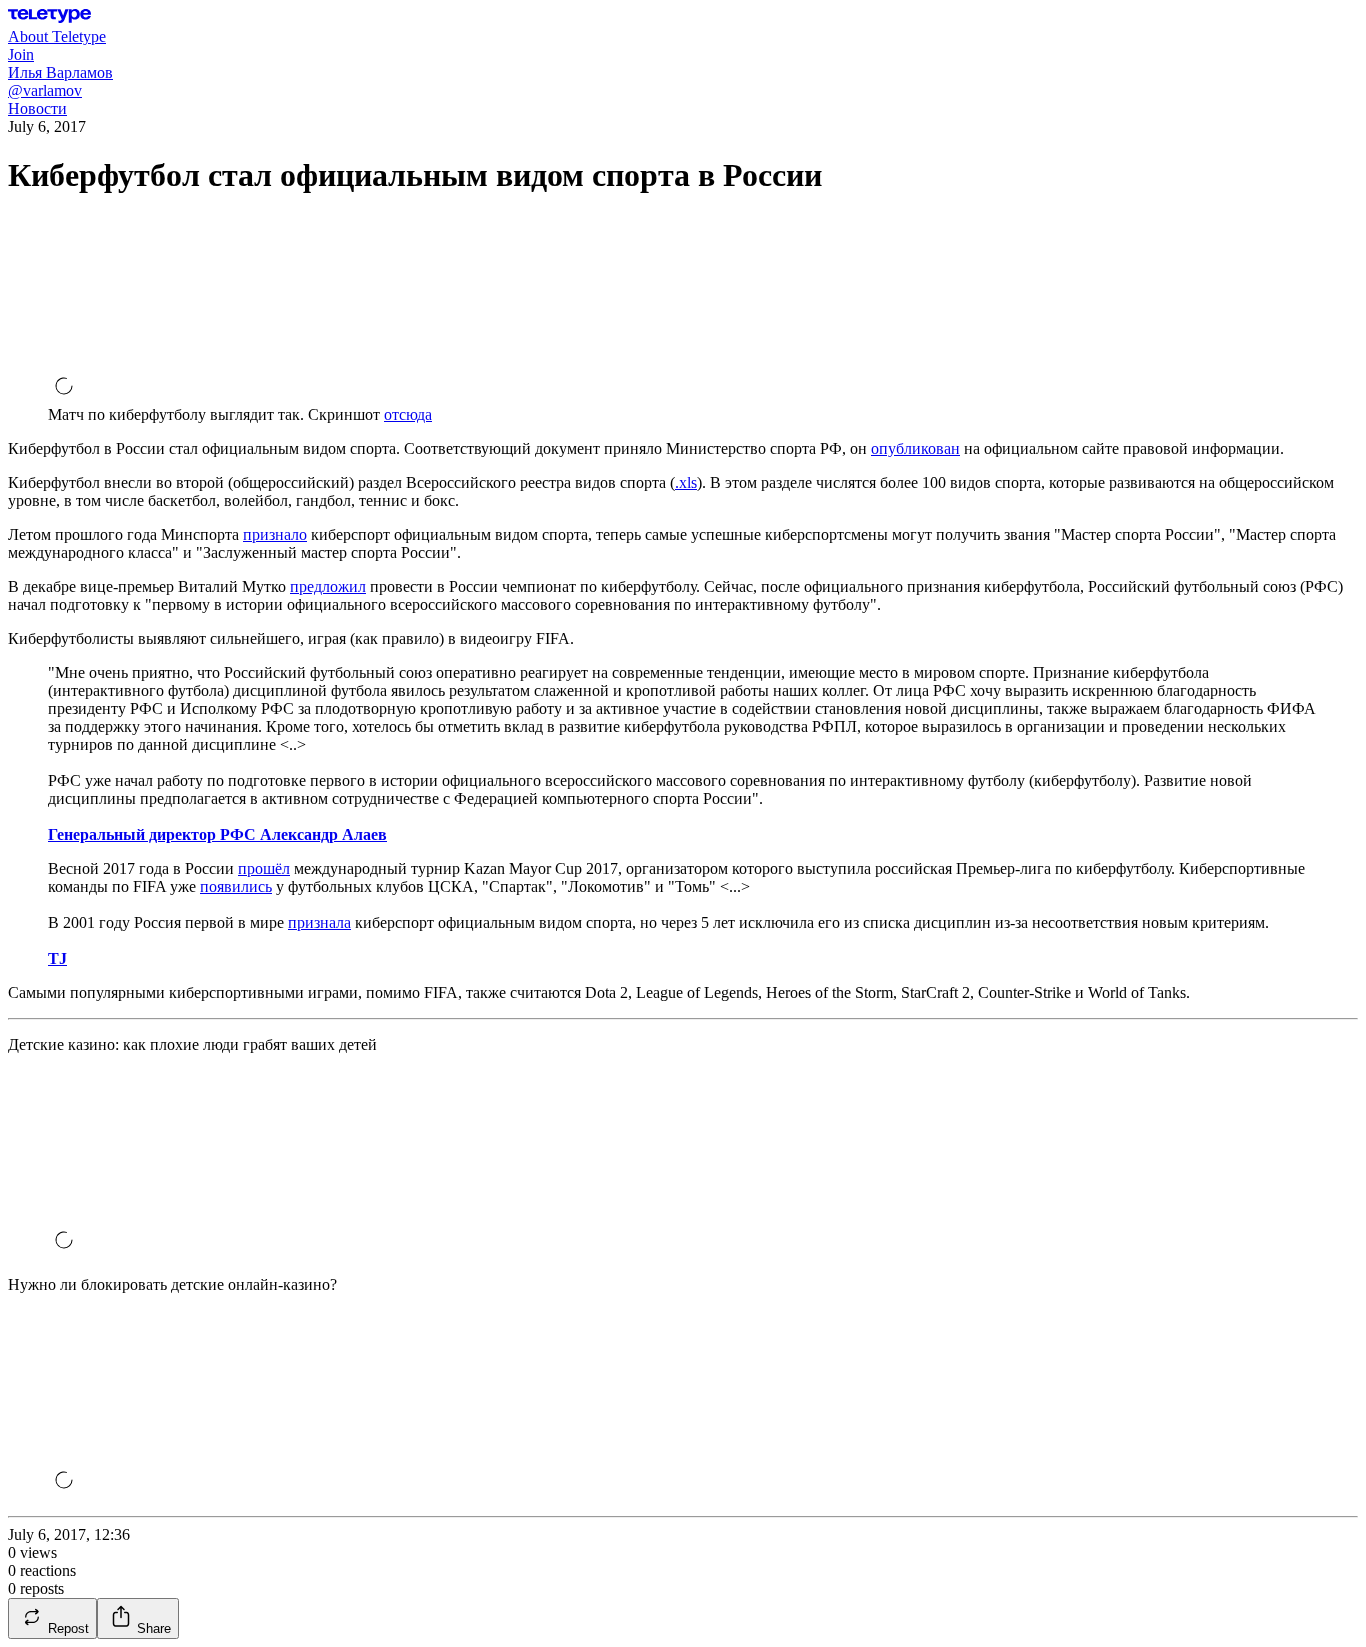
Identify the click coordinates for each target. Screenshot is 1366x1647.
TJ (57, 958)
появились (236, 886)
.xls (686, 482)
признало (275, 534)
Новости (37, 108)
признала (319, 922)
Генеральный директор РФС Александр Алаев (217, 834)
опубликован (915, 448)
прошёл (264, 868)
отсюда (408, 414)
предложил (328, 586)
